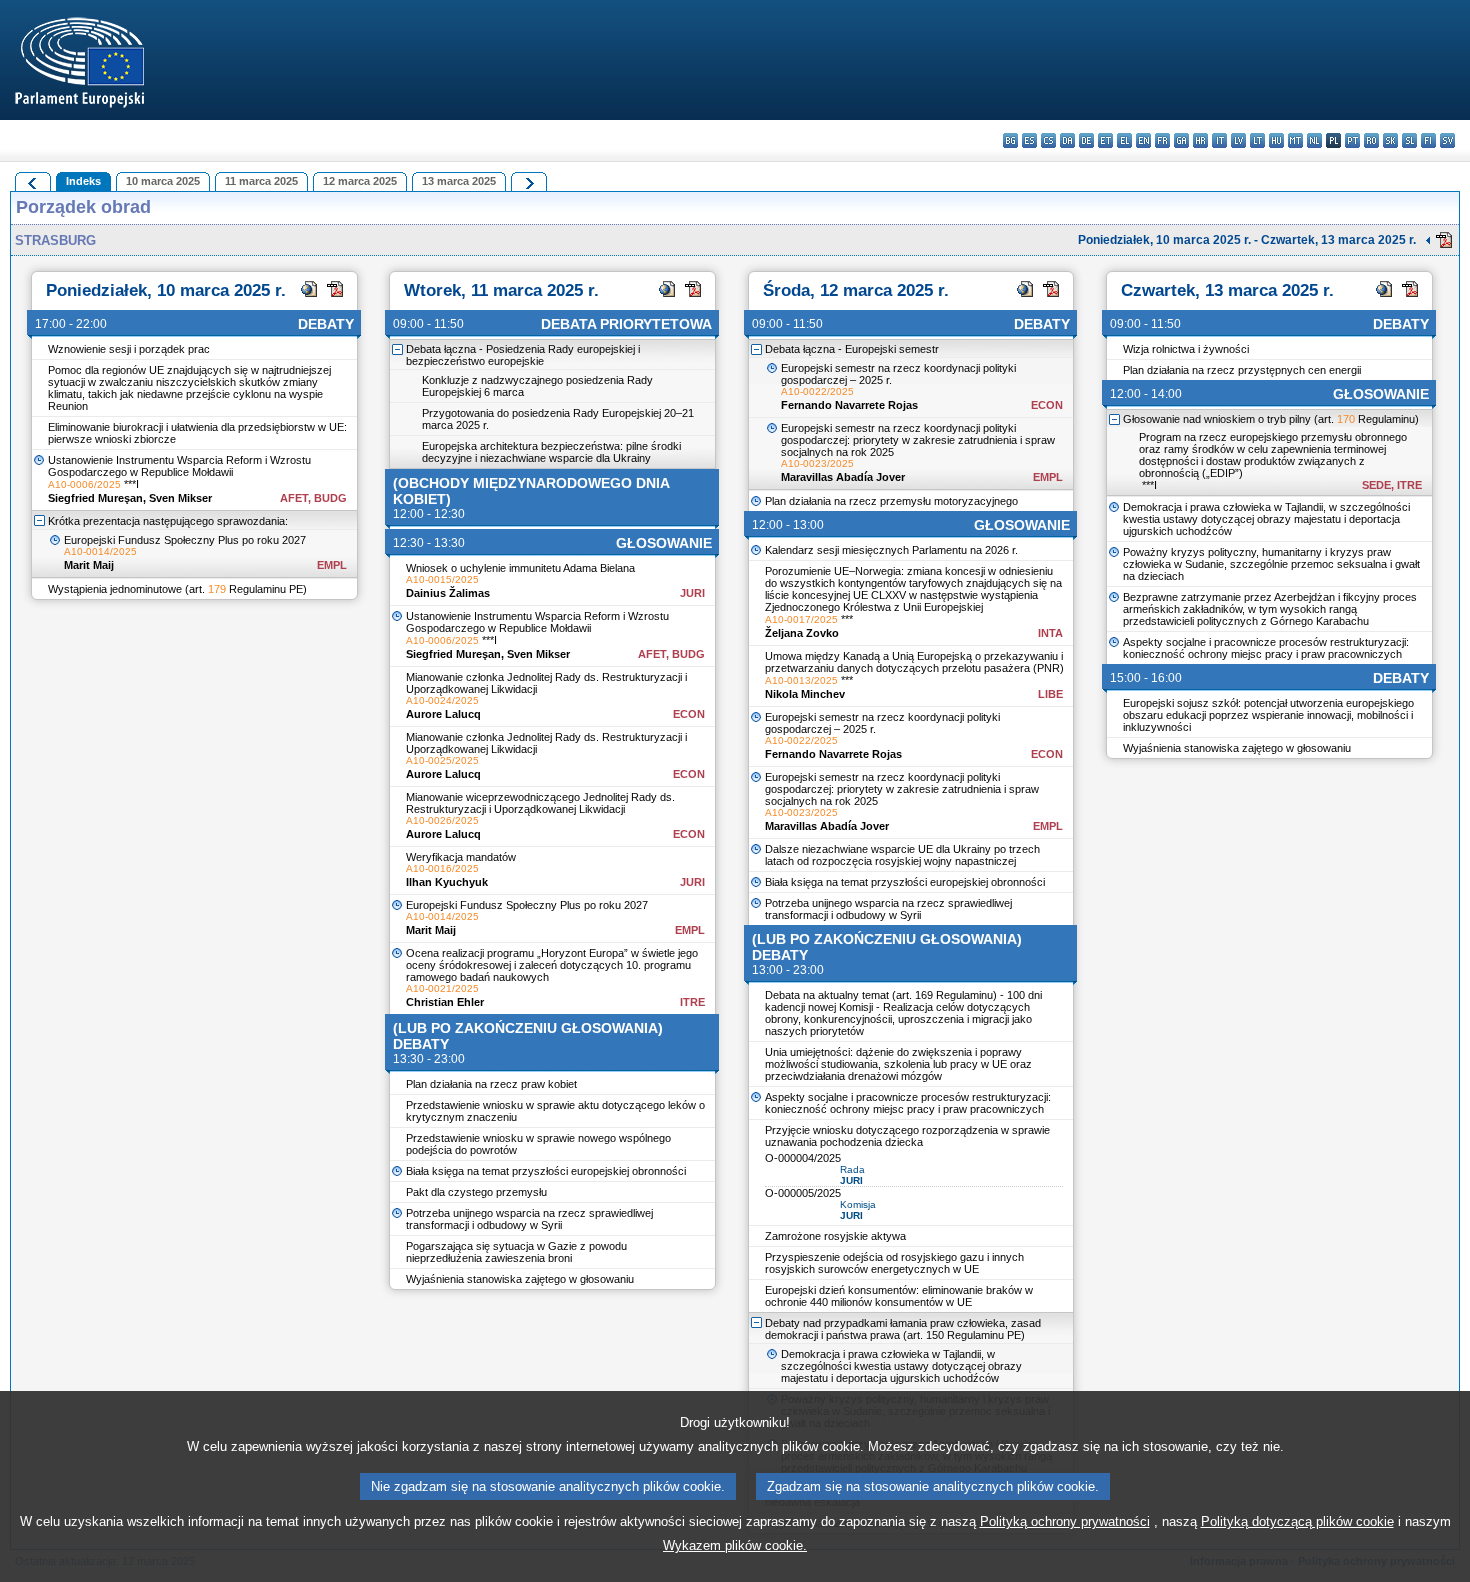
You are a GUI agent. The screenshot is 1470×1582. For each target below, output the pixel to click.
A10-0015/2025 (442, 579)
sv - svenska (1447, 140)
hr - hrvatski (1200, 140)
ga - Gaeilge (1181, 140)
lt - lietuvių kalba (1257, 140)
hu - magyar (1276, 140)
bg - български (1010, 140)
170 (1346, 419)
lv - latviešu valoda (1238, 140)
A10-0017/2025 (801, 619)
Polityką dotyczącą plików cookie (1297, 1521)
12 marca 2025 (360, 181)
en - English (1143, 140)
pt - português (1352, 140)
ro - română (1371, 140)
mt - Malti (1295, 140)
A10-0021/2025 (442, 988)
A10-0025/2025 (442, 760)
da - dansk (1067, 140)
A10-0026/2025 (442, 820)
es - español (1029, 140)
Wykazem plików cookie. (735, 1545)
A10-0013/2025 (801, 680)
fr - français (1162, 140)
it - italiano (1219, 140)
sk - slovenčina (1390, 140)
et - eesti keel (1105, 140)
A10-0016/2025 (442, 868)
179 (217, 589)
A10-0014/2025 (100, 551)
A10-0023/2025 (817, 463)
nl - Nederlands (1314, 140)
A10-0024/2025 (442, 700)
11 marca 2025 (261, 181)
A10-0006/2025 (84, 484)
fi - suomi (1428, 140)
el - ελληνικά (1124, 140)
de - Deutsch (1086, 140)
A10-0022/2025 (817, 391)
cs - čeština (1048, 140)
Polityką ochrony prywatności (1065, 1521)
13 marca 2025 (459, 181)
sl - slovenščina (1409, 140)
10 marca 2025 (163, 181)
